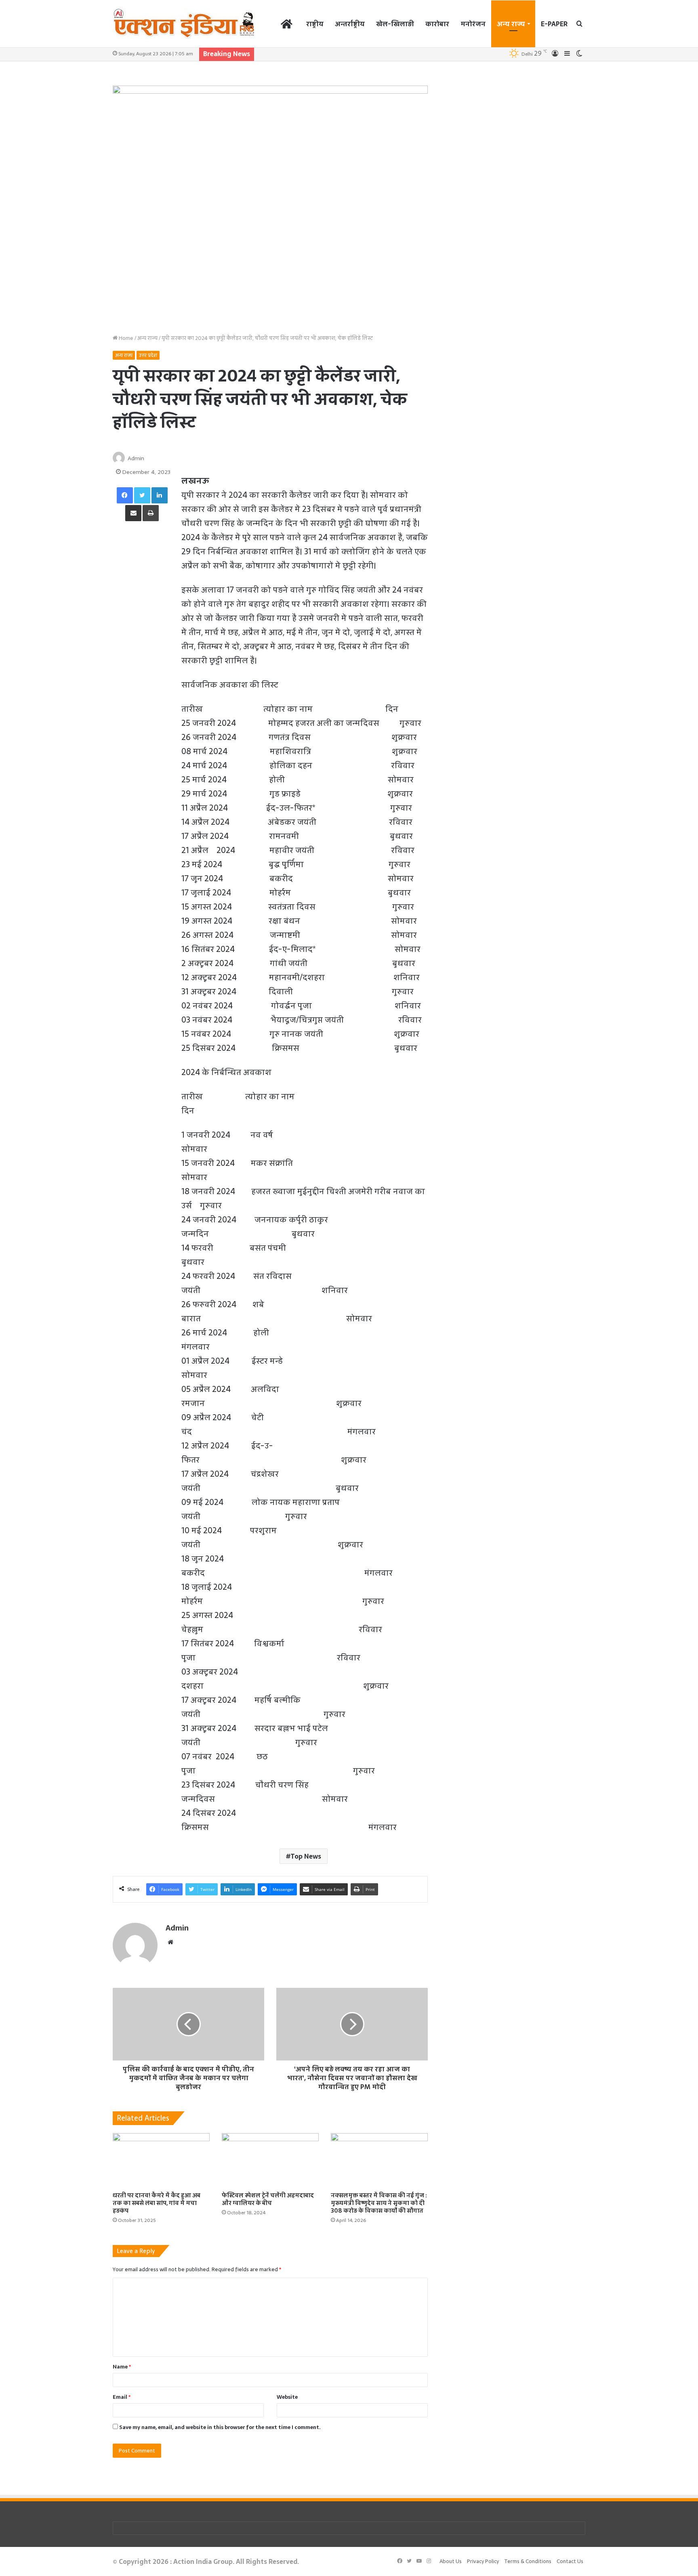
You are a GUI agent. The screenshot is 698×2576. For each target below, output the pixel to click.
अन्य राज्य (511, 24)
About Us (451, 2561)
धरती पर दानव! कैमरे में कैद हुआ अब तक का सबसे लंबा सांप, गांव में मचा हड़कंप (157, 2203)
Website (287, 2397)
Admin (136, 458)
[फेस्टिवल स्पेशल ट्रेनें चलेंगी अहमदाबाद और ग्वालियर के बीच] (270, 2160)
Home (125, 338)
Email (122, 2397)
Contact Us (570, 2561)
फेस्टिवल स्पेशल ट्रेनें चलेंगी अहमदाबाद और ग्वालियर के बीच (268, 2199)
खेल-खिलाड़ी (395, 24)
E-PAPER (554, 24)
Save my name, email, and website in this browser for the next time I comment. (220, 2427)
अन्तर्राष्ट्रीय (350, 24)
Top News (306, 1856)
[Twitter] (142, 495)
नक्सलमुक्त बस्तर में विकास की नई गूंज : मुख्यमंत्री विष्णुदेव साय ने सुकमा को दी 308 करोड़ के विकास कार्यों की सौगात (379, 2203)
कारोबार (437, 24)
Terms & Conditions (528, 2561)
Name (122, 2367)
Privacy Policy (483, 2561)
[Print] (151, 513)
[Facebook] (125, 495)
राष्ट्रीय (315, 24)
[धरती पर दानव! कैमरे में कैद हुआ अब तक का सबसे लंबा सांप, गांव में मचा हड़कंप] (161, 2160)
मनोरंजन (473, 24)
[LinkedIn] (160, 495)
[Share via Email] (133, 513)
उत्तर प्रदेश (148, 355)
